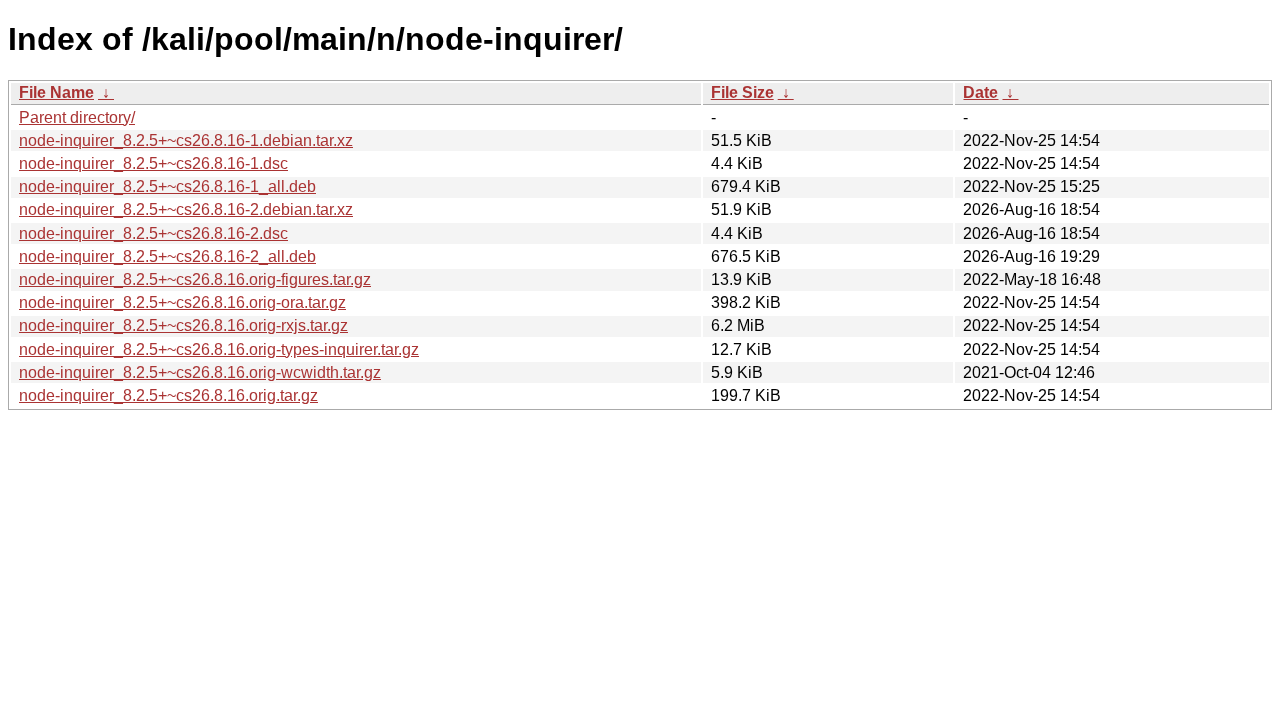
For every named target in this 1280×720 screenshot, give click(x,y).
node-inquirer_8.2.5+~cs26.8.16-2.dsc (153, 233)
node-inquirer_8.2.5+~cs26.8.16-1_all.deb (167, 186)
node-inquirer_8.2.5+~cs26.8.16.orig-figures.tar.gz (195, 279)
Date (980, 92)
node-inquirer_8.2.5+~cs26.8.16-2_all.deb (167, 256)
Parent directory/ (77, 117)
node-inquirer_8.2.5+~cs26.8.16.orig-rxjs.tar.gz (183, 325)
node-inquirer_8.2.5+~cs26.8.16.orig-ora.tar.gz (182, 302)
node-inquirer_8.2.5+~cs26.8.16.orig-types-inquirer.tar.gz (219, 349)
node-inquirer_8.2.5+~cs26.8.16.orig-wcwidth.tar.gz (200, 372)
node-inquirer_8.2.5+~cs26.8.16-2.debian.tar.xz (186, 209)
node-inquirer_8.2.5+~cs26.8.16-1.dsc (153, 163)
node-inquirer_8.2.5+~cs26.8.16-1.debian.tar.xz (186, 140)
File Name (56, 92)
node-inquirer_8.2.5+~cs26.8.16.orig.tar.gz (168, 395)
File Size (742, 92)
